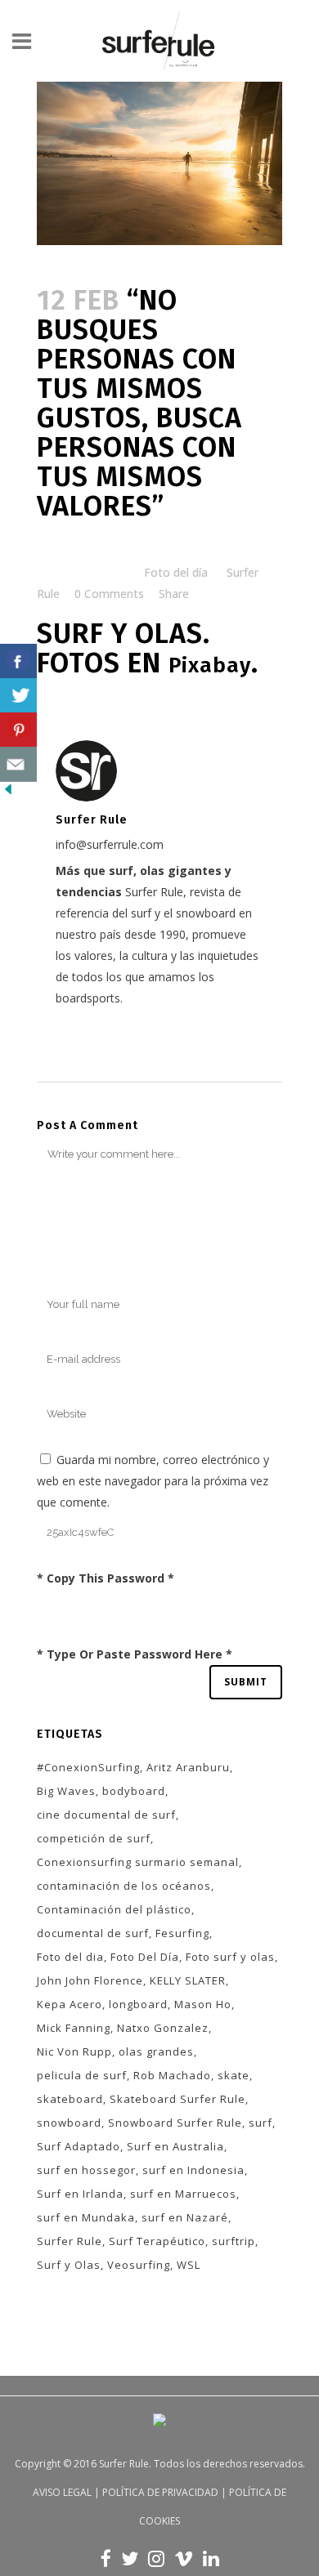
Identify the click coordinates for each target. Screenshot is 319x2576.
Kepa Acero (70, 2004)
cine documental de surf (106, 1815)
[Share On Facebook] (18, 661)
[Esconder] (8, 793)
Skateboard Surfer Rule (177, 2099)
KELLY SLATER (188, 1980)
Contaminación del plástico (114, 1909)
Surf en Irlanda (80, 2194)
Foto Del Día (145, 1957)
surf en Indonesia (193, 2170)
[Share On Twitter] (18, 696)
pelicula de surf (82, 2075)
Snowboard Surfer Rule (175, 2123)
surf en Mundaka (86, 2217)
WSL (189, 2265)
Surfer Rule (70, 2241)
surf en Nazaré (185, 2217)
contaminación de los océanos (124, 1886)
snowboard (69, 2123)
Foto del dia (70, 1957)
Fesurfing (182, 1933)
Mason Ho (203, 2004)
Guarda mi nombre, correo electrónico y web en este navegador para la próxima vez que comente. (153, 1481)
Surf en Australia (175, 2146)
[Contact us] (18, 764)
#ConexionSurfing (88, 1767)
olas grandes (156, 2051)
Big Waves (66, 1791)
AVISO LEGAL (62, 2492)
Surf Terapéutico (157, 2241)
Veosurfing (139, 2265)
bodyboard (134, 1791)
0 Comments (109, 594)
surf (261, 2123)
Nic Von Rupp (74, 2051)
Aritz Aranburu (188, 1767)
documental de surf (93, 1933)
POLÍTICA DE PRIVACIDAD (160, 2492)
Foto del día (176, 572)
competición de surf (94, 1838)
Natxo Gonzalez (163, 2028)
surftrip (234, 2241)
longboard (138, 2004)
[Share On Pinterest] (18, 730)
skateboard (70, 2099)
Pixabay (210, 665)
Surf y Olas (69, 2265)
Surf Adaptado (79, 2146)
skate (234, 2075)
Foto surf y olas (230, 1957)
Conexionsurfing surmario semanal (138, 1862)
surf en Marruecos (183, 2194)
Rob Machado (172, 2075)
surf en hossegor (86, 2170)
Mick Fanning (74, 2028)
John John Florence (90, 1980)
